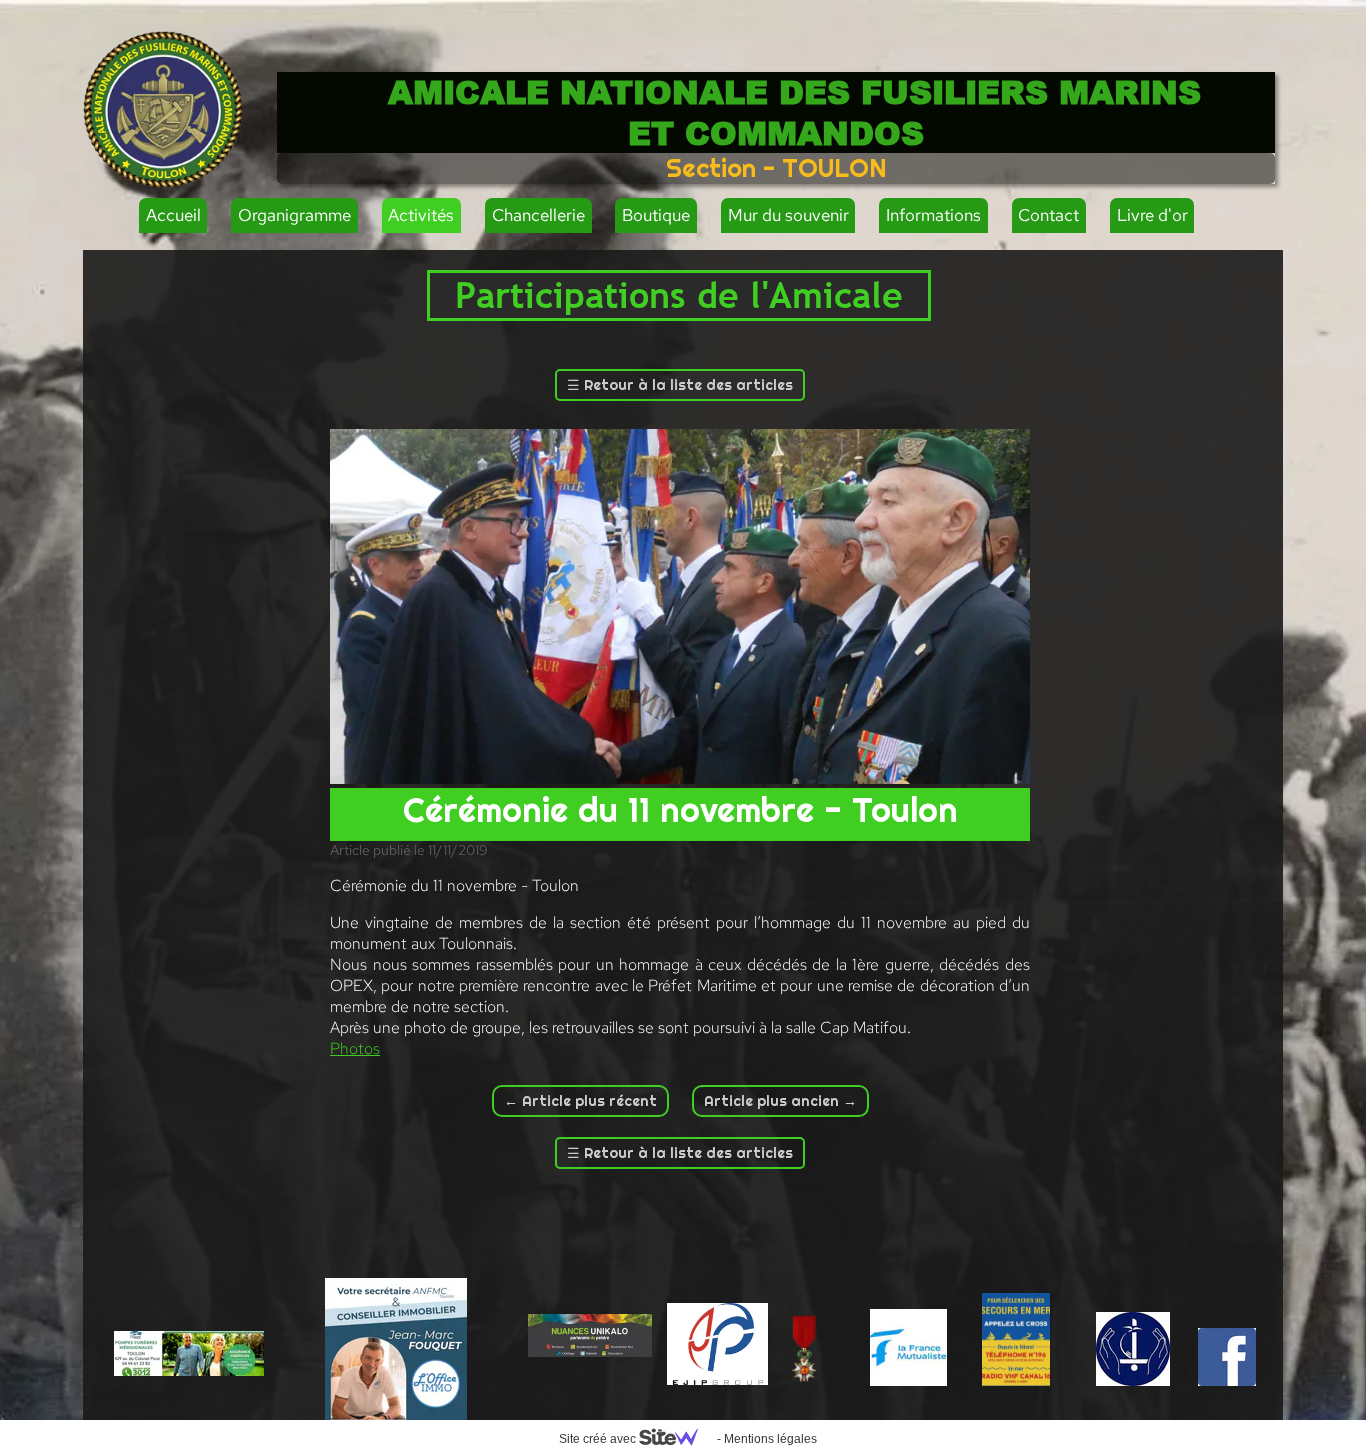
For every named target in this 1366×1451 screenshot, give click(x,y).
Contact (1048, 215)
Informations (933, 215)
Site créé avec (599, 1439)
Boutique (656, 215)
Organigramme (294, 215)
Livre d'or (1152, 215)
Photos (355, 1048)
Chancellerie (538, 215)
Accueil (173, 215)
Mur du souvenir (788, 215)
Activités (421, 215)
